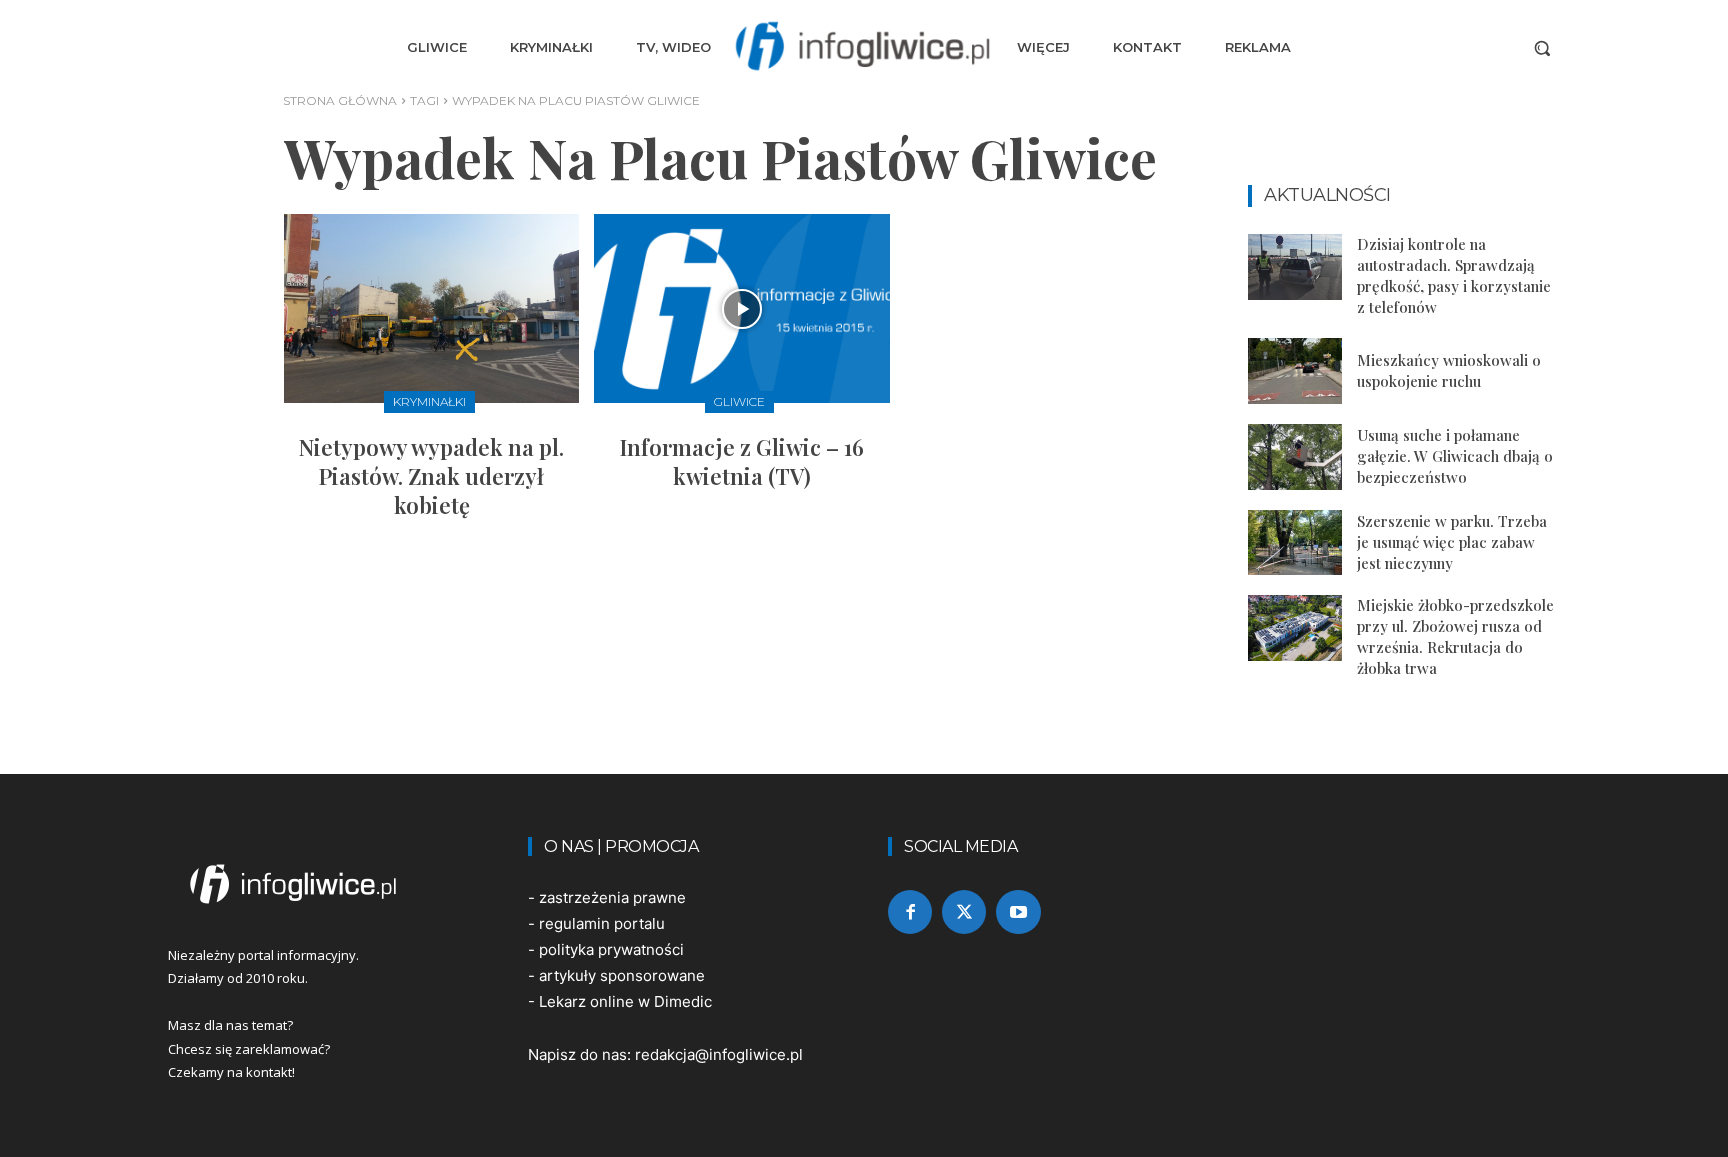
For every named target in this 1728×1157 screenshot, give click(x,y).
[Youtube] (1018, 912)
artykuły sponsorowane (622, 975)
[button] (1542, 48)
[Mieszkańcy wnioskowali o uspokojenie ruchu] (1295, 371)
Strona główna (340, 100)
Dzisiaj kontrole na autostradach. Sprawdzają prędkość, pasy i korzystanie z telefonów (1454, 275)
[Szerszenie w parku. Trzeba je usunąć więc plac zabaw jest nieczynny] (1295, 543)
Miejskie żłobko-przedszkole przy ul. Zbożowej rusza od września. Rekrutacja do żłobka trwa (1455, 636)
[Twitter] (964, 912)
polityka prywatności (611, 949)
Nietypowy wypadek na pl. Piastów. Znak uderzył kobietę (431, 475)
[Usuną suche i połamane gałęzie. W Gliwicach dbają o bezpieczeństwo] (1295, 457)
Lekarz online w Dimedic (625, 1001)
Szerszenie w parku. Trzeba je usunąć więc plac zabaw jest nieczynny (1452, 542)
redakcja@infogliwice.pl (719, 1054)
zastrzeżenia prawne (612, 897)
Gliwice (739, 401)
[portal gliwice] (324, 884)
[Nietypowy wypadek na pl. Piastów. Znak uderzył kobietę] (431, 308)
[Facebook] (910, 912)
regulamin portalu (602, 923)
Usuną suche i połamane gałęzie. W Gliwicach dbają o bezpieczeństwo (1455, 456)
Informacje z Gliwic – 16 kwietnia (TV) (742, 461)
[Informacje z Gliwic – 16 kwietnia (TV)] (741, 308)
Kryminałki (429, 401)
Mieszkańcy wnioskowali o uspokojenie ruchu (1449, 370)
